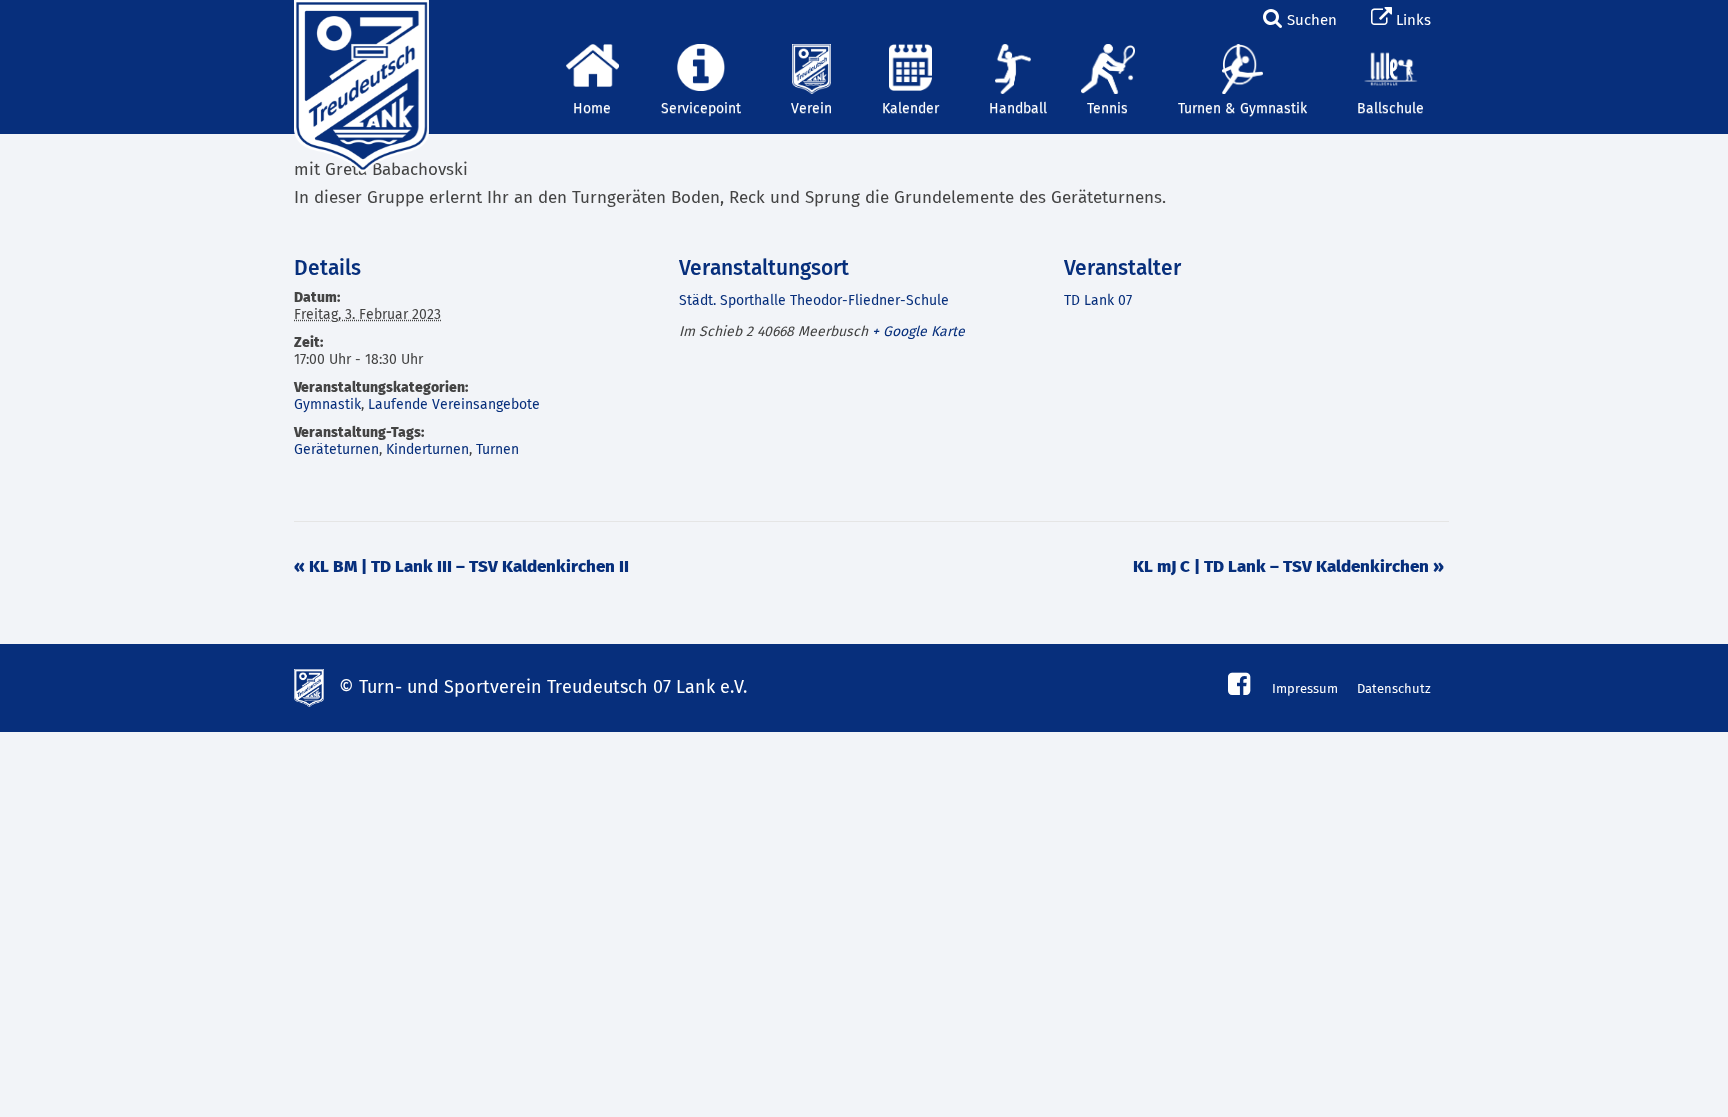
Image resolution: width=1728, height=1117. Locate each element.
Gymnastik (327, 405)
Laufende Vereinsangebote (454, 405)
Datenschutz (1394, 689)
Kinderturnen (427, 450)
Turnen (497, 450)
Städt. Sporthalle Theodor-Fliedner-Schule (814, 301)
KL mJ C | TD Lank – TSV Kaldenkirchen (1288, 567)
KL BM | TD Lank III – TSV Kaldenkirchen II (461, 567)
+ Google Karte (918, 332)
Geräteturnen (336, 450)
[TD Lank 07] (359, 25)
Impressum (1305, 689)
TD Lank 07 (1098, 301)
